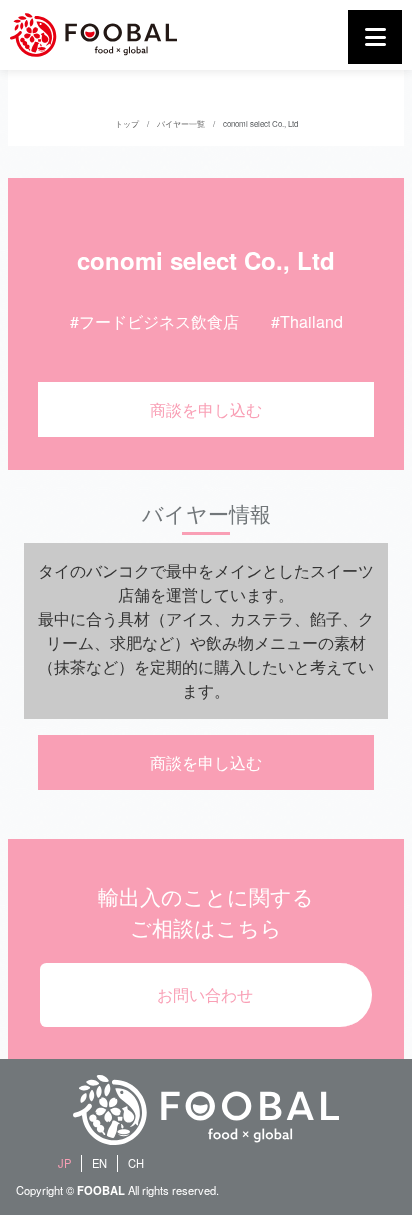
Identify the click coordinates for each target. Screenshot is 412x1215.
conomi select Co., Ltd (260, 123)
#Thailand (307, 321)
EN (99, 1163)
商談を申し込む (206, 409)
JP (64, 1163)
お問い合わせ (205, 994)
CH (136, 1163)
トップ (127, 123)
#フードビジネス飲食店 (154, 321)
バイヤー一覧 (181, 123)
